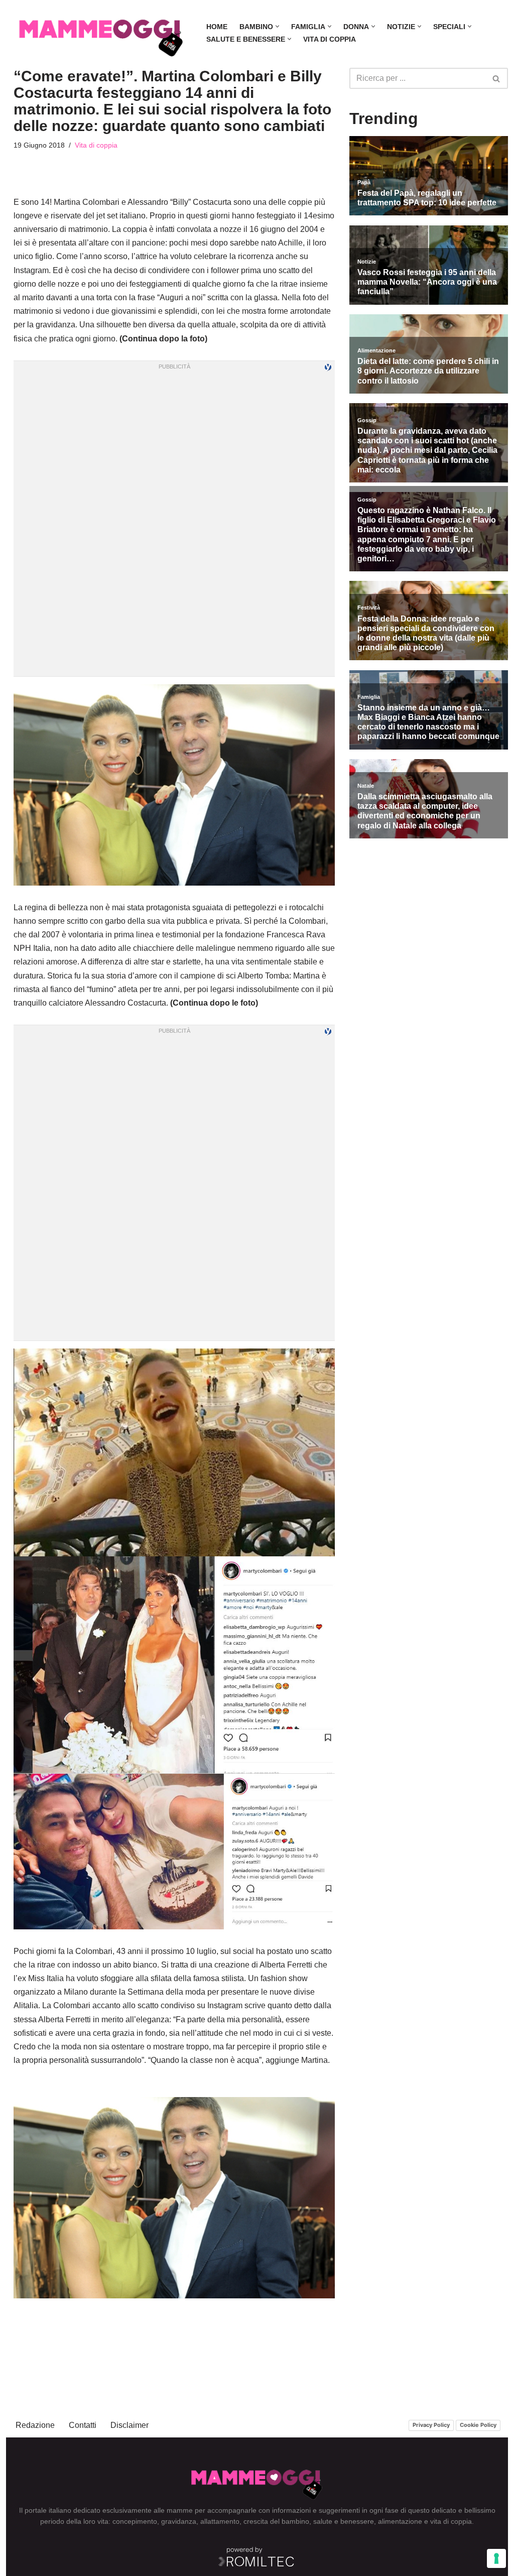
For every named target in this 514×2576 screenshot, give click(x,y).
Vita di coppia (330, 39)
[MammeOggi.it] (101, 33)
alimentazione (400, 2521)
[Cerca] (497, 78)
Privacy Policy (431, 2425)
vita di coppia (451, 2521)
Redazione (35, 2425)
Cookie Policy (478, 2425)
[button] (277, 26)
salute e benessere (344, 2521)
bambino (295, 2521)
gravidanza (179, 2521)
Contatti (83, 2425)
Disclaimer (130, 2425)
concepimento (135, 2521)
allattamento (220, 2521)
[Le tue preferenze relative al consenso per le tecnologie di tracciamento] (496, 2558)
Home (217, 27)
